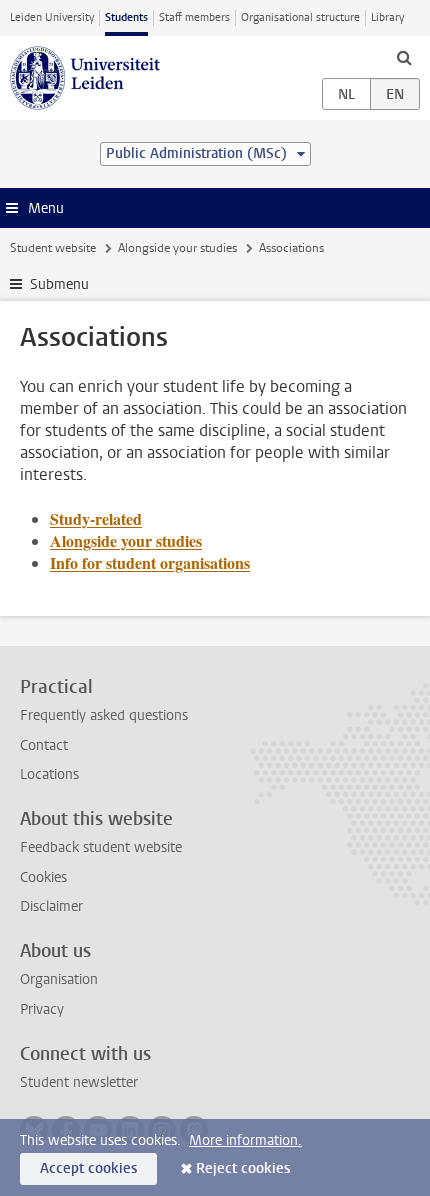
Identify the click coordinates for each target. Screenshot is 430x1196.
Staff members (194, 17)
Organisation (59, 979)
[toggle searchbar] (404, 57)
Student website (53, 248)
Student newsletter (79, 1082)
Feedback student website (101, 847)
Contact (44, 745)
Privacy (42, 1009)
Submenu (59, 284)
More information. (245, 1140)
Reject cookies (243, 1168)
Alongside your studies (177, 248)
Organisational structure (300, 17)
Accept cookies (88, 1168)
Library (387, 17)
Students (126, 17)
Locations (49, 774)
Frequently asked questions (104, 715)
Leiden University (52, 17)
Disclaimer (51, 906)
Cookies (43, 877)
